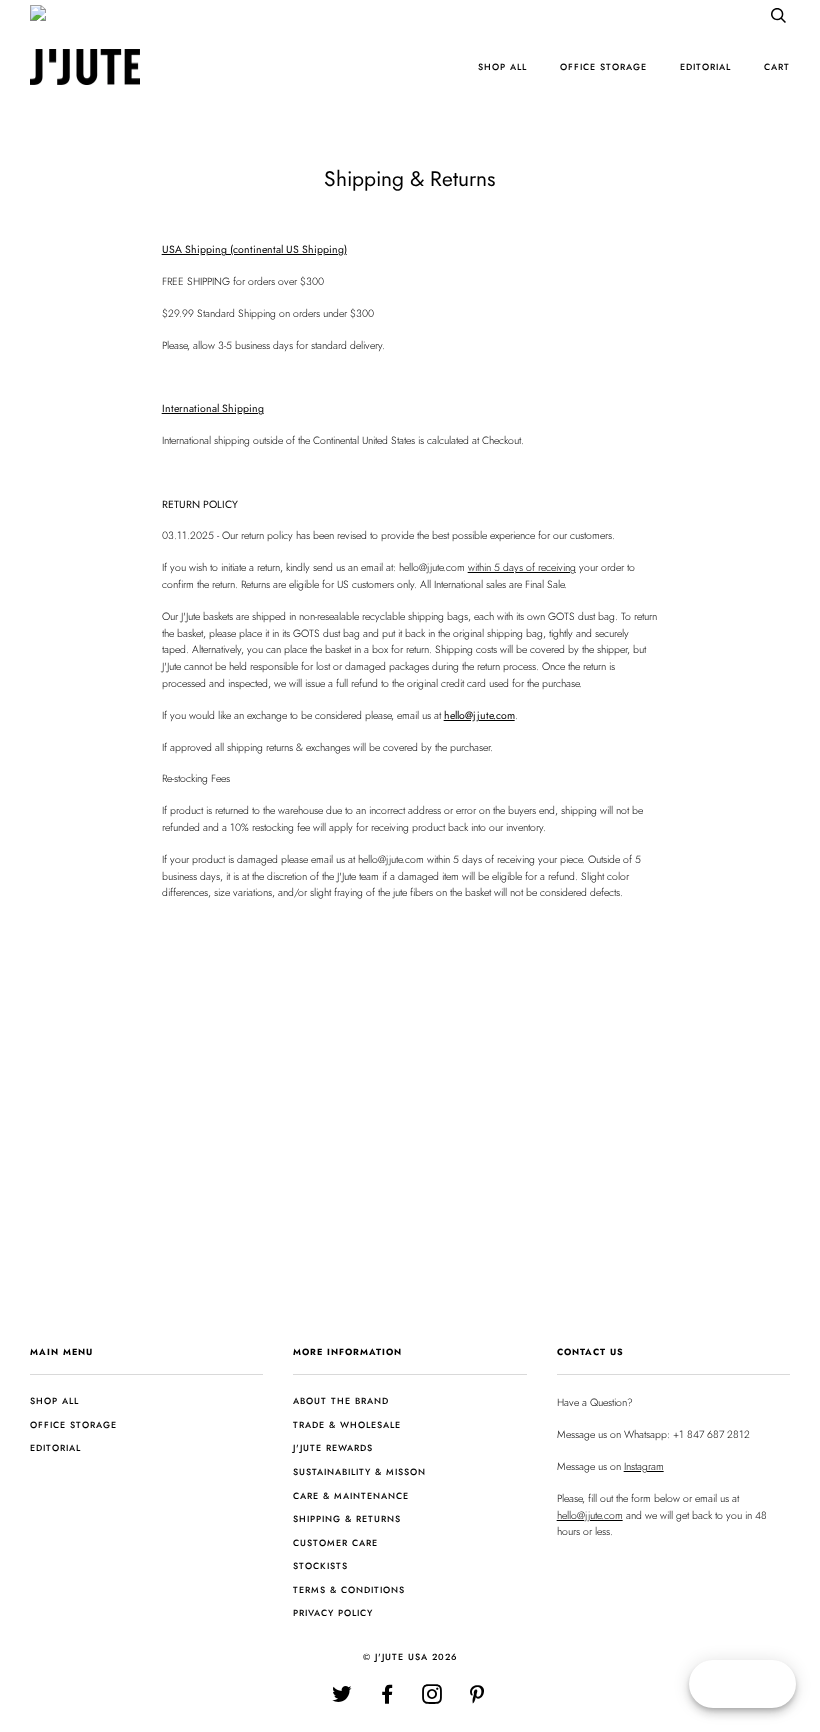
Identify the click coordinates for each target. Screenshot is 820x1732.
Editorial (705, 66)
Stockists (320, 1565)
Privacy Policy (333, 1612)
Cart (777, 66)
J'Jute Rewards (333, 1447)
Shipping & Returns (347, 1518)
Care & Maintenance (351, 1495)
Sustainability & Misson (359, 1471)
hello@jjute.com (590, 1515)
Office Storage (603, 66)
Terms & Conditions (349, 1589)
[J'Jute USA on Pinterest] (477, 1698)
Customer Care (335, 1542)
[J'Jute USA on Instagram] (432, 1698)
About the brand (341, 1400)
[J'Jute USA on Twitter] (342, 1698)
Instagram (644, 1466)
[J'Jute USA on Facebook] (387, 1698)
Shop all (502, 66)
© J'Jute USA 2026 (410, 1656)
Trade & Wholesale (347, 1424)
